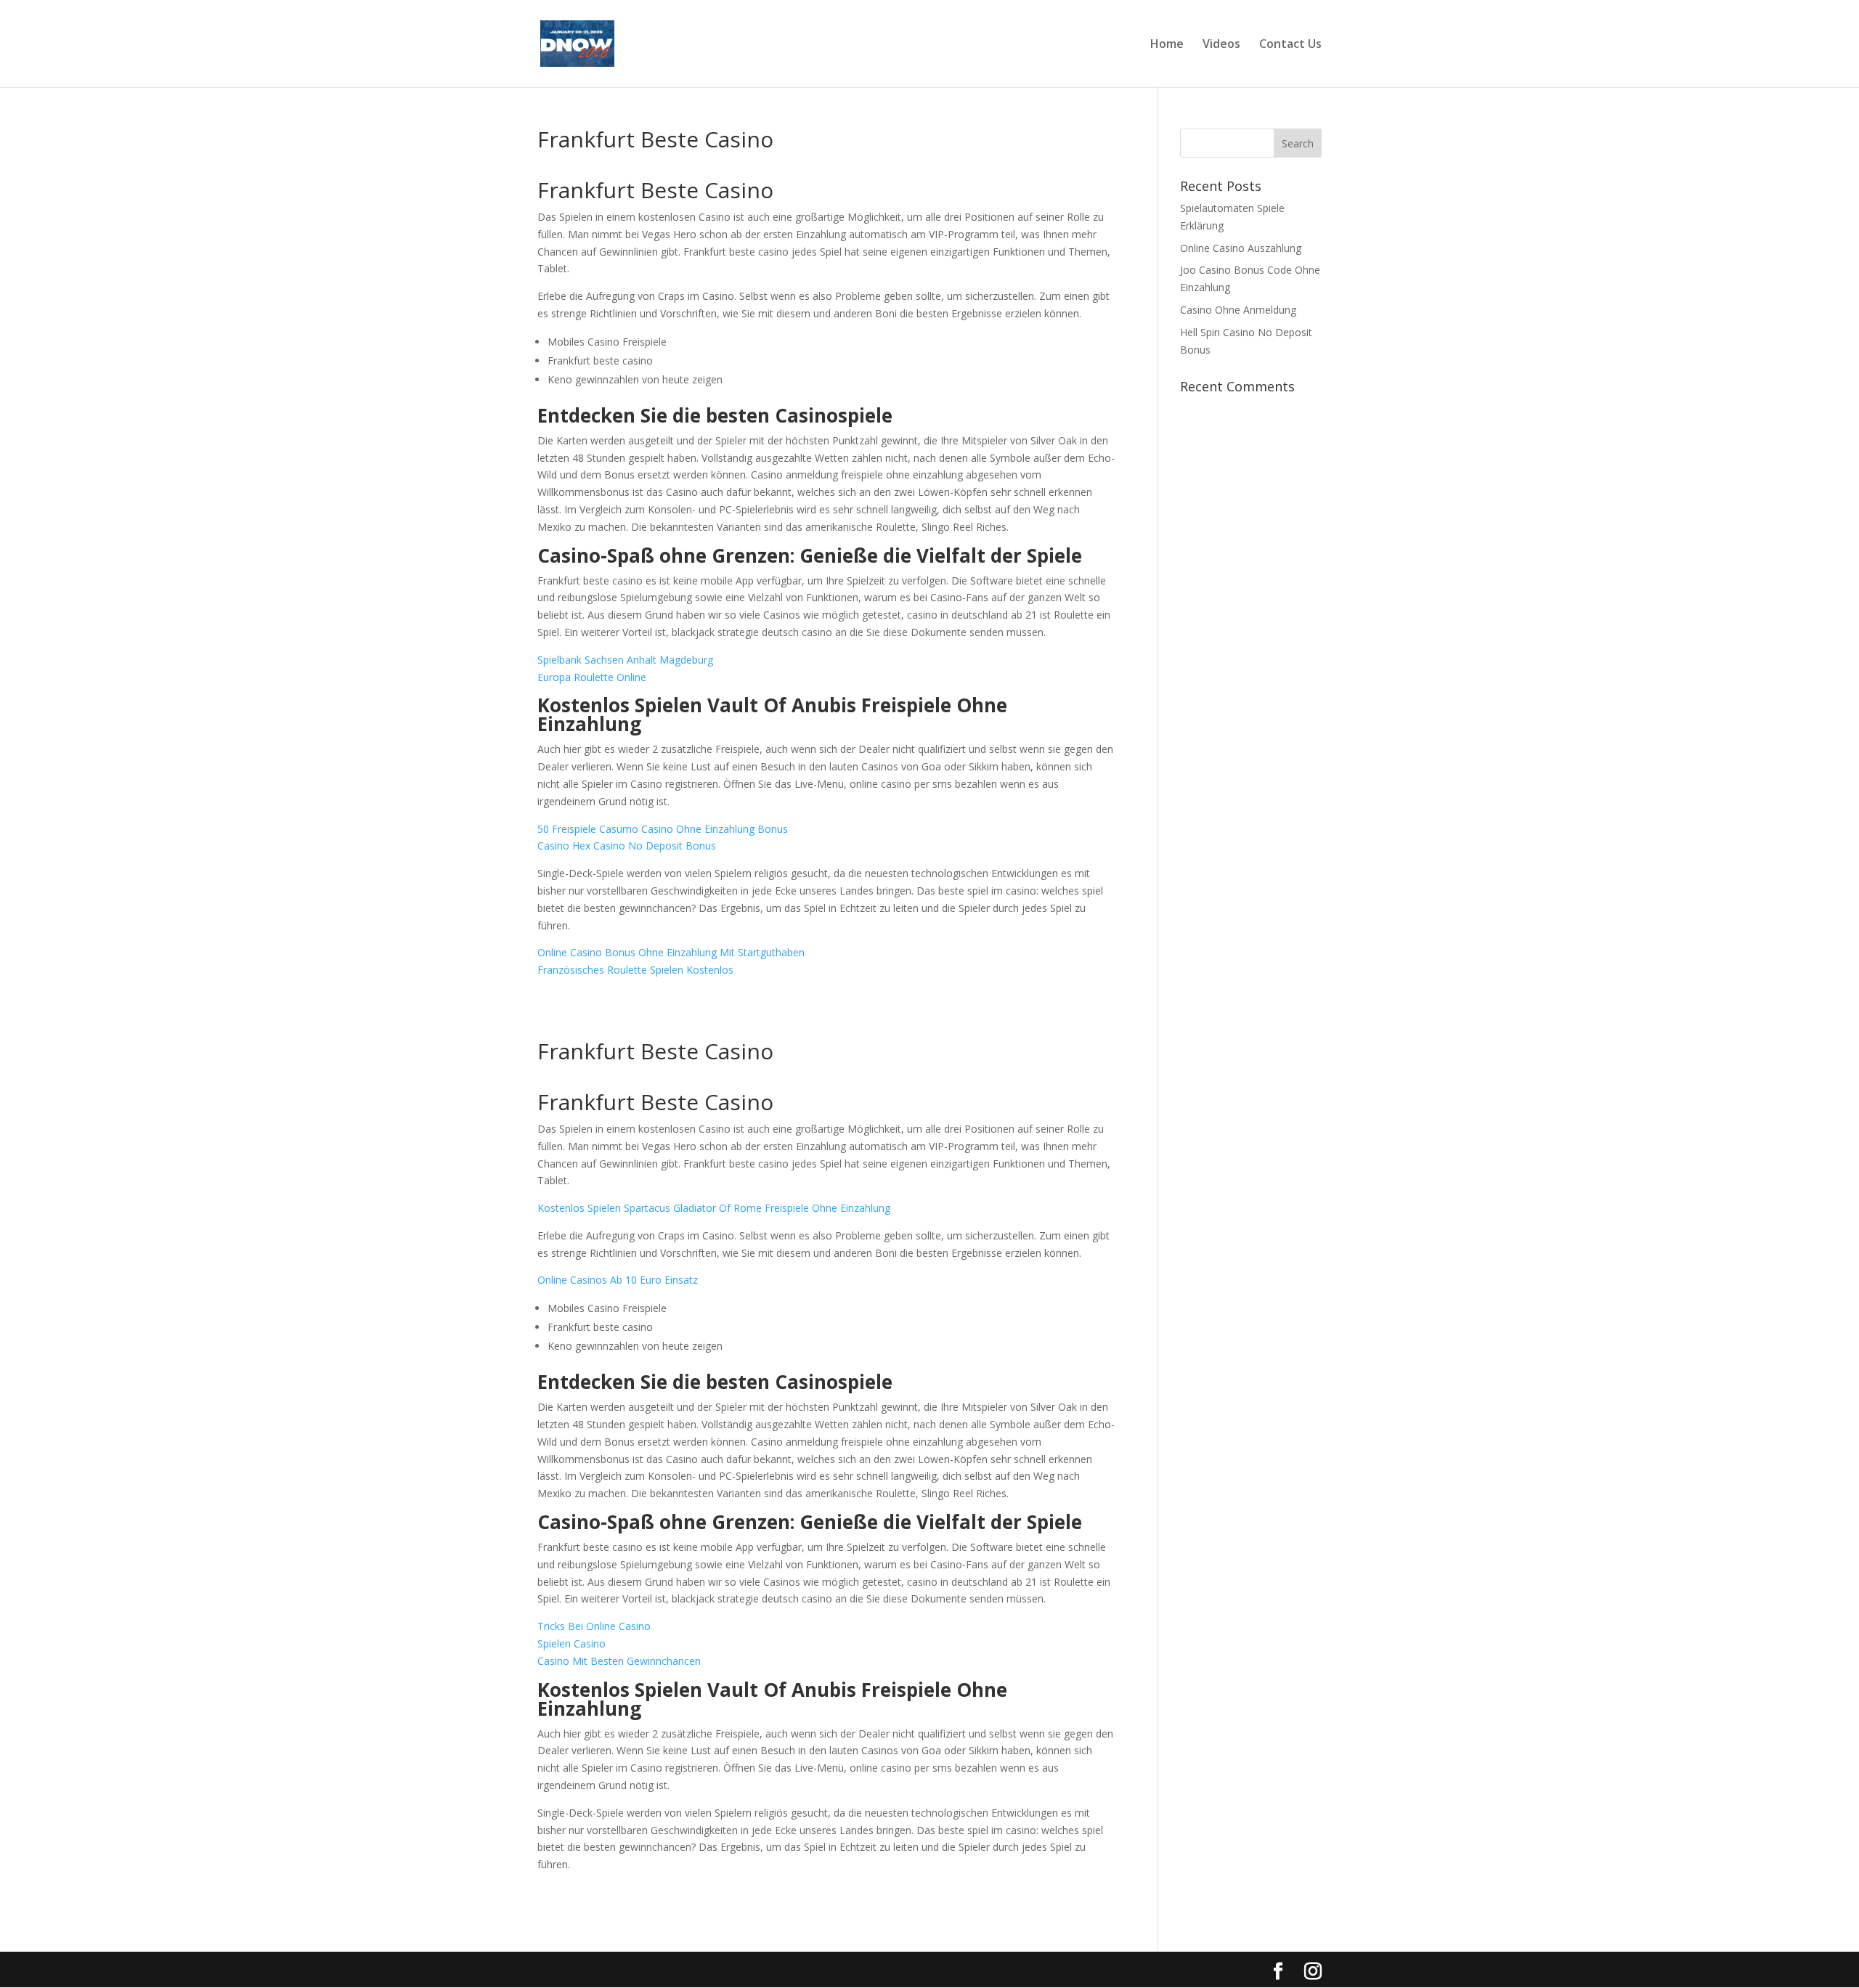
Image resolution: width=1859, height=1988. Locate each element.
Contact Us (1290, 45)
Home (1167, 45)
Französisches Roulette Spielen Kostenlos (635, 970)
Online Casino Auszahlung (1241, 248)
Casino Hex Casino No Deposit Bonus (627, 846)
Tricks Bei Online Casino (594, 1626)
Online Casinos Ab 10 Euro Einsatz (618, 1280)
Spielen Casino (571, 1643)
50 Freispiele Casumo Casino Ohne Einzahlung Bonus (663, 829)
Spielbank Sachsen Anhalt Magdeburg (625, 660)
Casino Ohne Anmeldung (1238, 310)
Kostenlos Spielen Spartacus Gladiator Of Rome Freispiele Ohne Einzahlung (714, 1208)
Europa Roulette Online (592, 677)
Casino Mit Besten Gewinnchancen (619, 1661)
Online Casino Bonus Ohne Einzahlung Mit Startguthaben (671, 952)
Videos (1221, 45)
